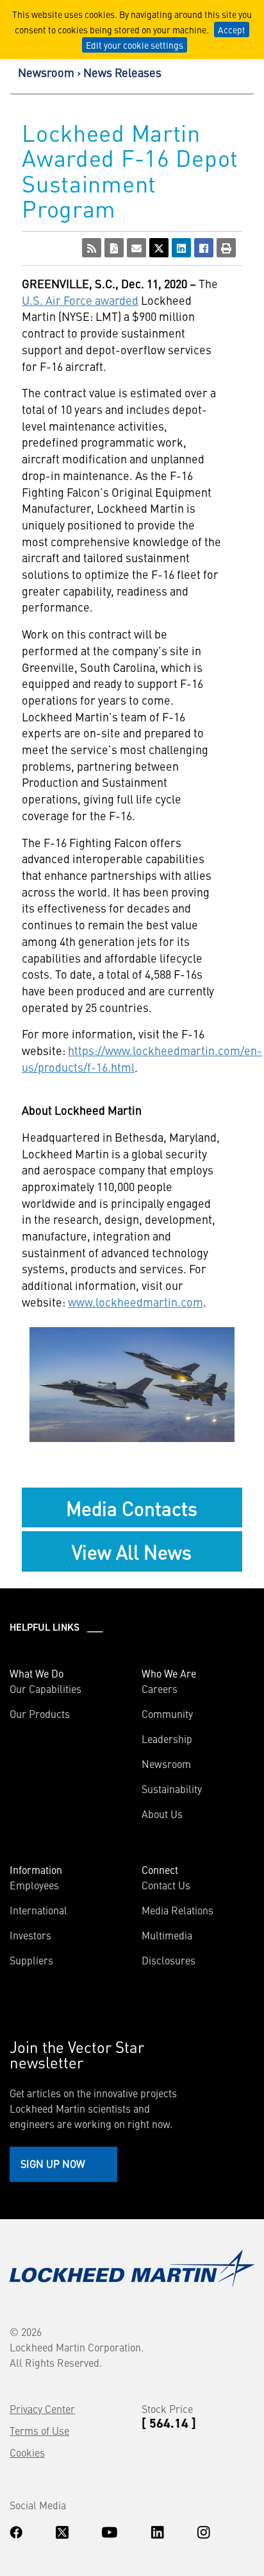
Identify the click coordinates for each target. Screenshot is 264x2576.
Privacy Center (42, 2409)
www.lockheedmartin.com (136, 1302)
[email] (136, 248)
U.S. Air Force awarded (80, 300)
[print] (226, 248)
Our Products (40, 1713)
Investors (30, 1935)
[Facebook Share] (204, 248)
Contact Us (166, 1885)
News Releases (122, 72)
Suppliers (31, 1960)
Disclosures (169, 1960)
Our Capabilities (45, 1688)
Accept (232, 30)
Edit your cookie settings (135, 45)
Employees (34, 1885)
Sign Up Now (53, 2163)
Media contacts (132, 1507)
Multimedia (167, 1935)
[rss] (92, 248)
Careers (160, 1688)
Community (167, 1713)
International (38, 1910)
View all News (132, 1551)
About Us (162, 1814)
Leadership (167, 1739)
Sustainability (172, 1789)
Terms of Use (39, 2430)
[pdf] (114, 248)
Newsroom (46, 72)
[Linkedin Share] (181, 248)
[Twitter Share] (159, 248)
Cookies (27, 2452)
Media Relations (177, 1910)
